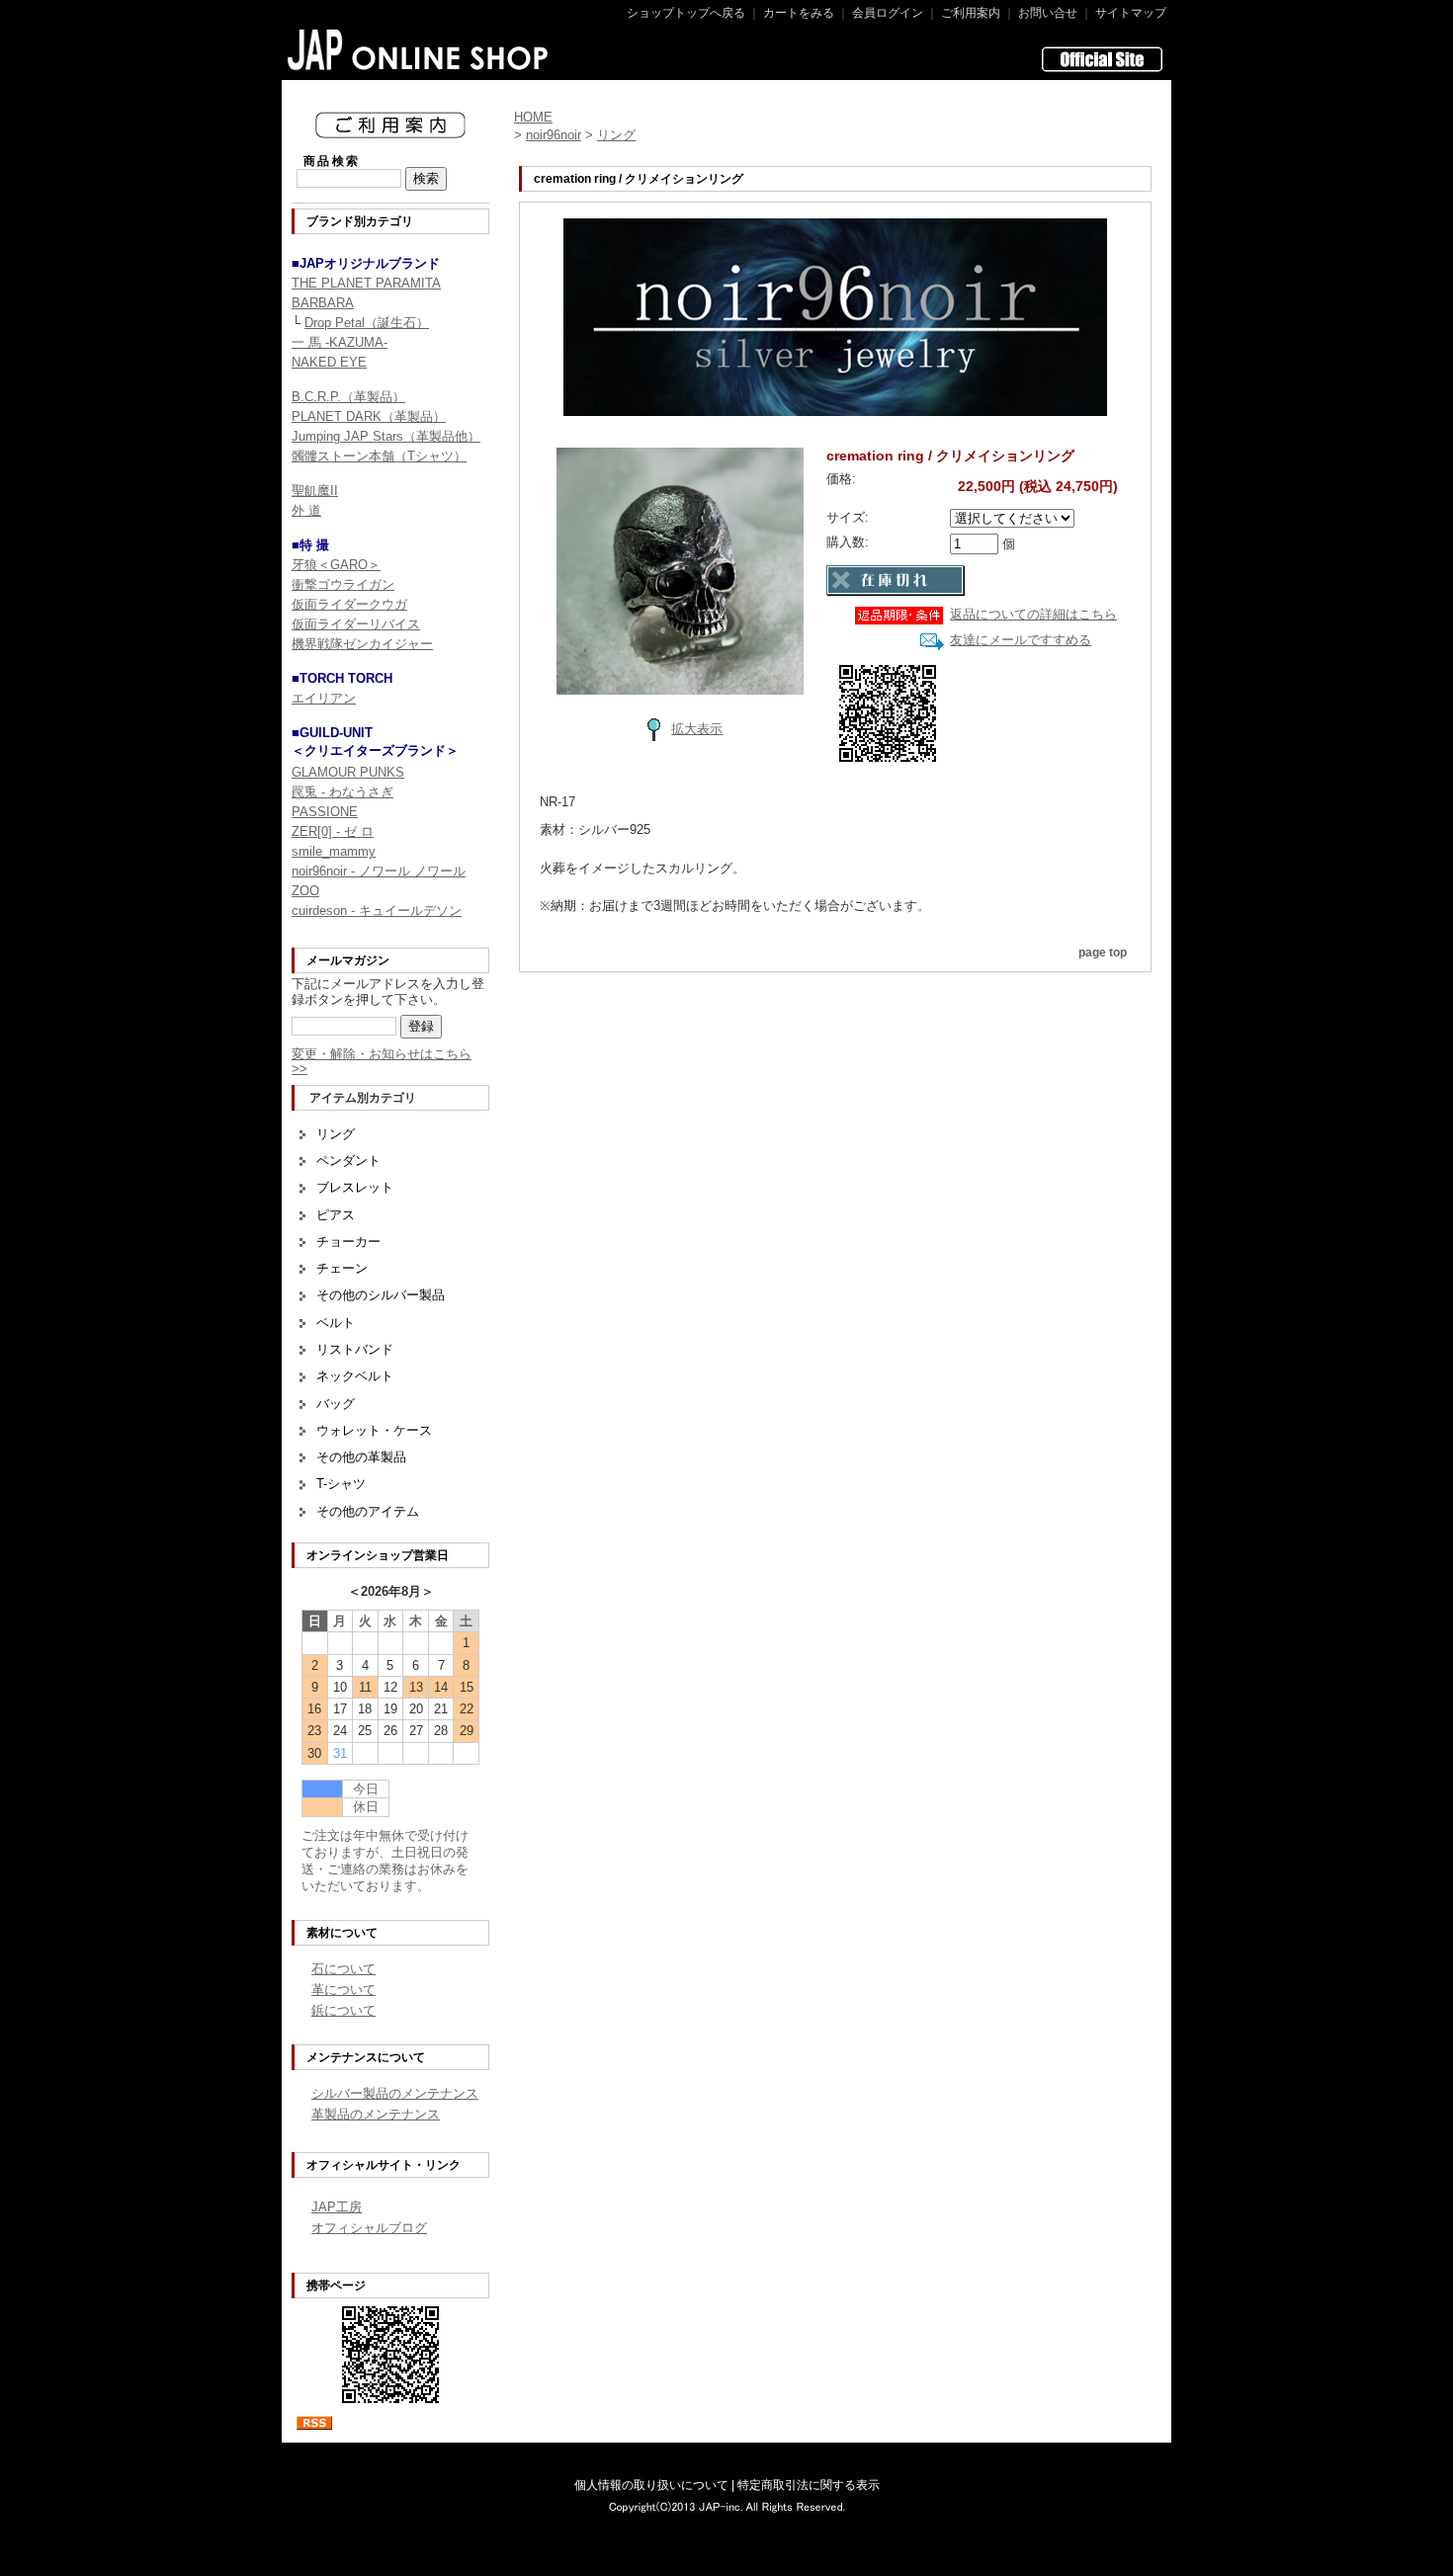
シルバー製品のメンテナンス (395, 2093)
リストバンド (355, 1349)
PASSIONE (325, 812)
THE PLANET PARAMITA (366, 283)
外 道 (306, 510)
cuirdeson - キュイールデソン (377, 911)
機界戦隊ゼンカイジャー (362, 644)
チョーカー (348, 1242)
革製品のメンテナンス (376, 2114)
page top (1103, 953)
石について (343, 1969)
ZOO (305, 891)
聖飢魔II (315, 491)
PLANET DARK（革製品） (369, 416)
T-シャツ (341, 1484)
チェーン (342, 1268)
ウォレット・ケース (374, 1430)
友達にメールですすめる (1021, 640)
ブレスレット (355, 1187)
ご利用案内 (971, 13)
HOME (533, 117)
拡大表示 (697, 729)
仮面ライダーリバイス (356, 624)
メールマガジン (348, 960)
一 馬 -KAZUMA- (340, 342)
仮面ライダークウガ (349, 604)
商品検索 (332, 161)
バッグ (336, 1404)
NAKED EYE (329, 362)
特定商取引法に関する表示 (809, 2485)
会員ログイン (888, 13)
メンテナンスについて (366, 2057)
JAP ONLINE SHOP (419, 49)
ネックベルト (355, 1376)
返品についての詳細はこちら (1033, 614)
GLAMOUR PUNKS (348, 772)
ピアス (336, 1215)
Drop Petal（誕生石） (367, 323)
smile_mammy (334, 851)
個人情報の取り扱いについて (651, 2485)
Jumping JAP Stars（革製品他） (386, 436)
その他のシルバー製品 (381, 1295)
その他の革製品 (361, 1457)
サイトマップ (1131, 13)
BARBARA (323, 303)
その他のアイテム (368, 1511)
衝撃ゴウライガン (343, 584)
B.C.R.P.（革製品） (348, 397)
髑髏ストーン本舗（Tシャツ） (379, 456)
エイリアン (324, 698)
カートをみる (799, 13)
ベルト (336, 1323)
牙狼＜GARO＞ (336, 565)
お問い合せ (1048, 13)
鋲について (343, 2010)
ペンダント (348, 1161)
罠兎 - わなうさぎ (342, 792)
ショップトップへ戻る (686, 13)
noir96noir (554, 135)
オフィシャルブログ (369, 2228)
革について (343, 1990)
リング (336, 1134)
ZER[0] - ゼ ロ (333, 831)
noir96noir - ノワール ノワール (379, 871)
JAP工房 (337, 2207)
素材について (342, 1933)
